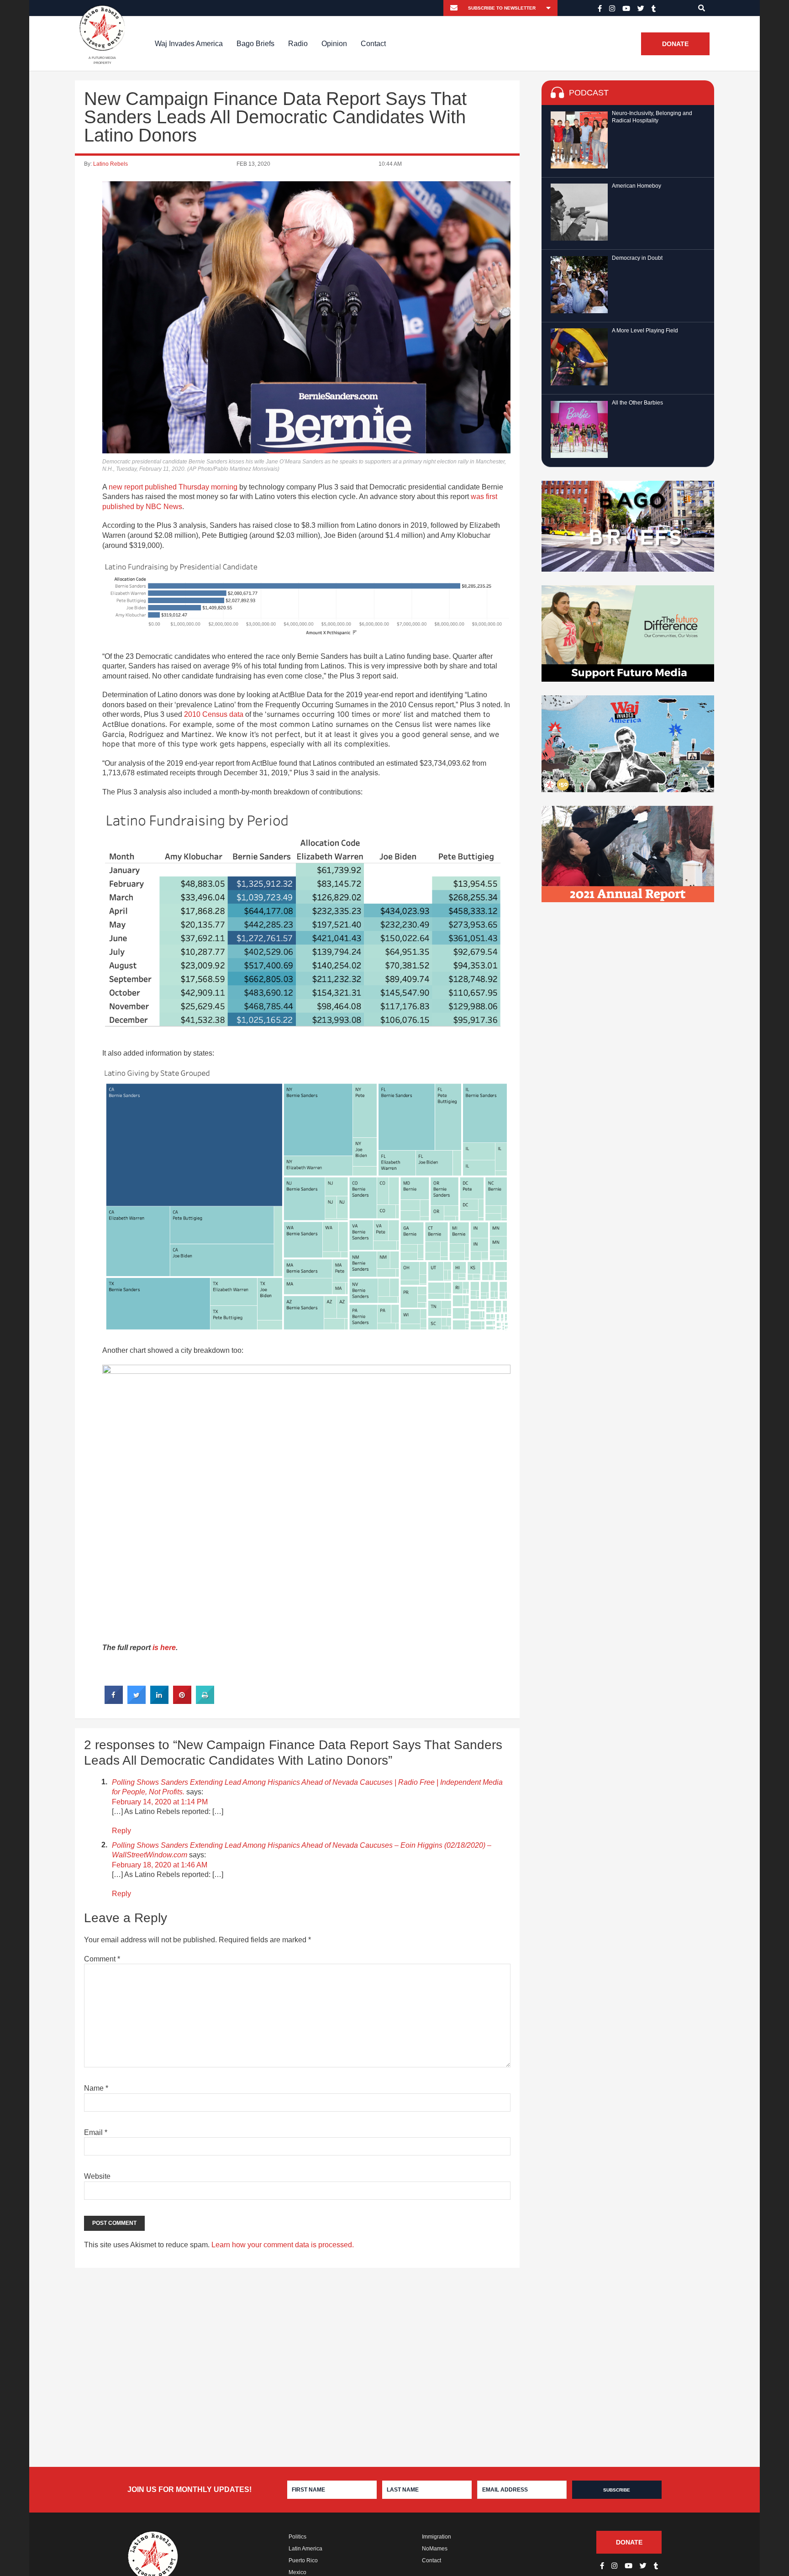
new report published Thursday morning (173, 487)
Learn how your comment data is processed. (283, 2245)
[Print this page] (205, 1701)
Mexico (297, 2572)
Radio (298, 44)
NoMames (435, 2549)
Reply (121, 1831)
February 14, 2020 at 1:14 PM (160, 1802)
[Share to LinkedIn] (159, 1701)
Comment (102, 1959)
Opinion (334, 44)
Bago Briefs (255, 44)
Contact (373, 44)
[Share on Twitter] (137, 1701)
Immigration (437, 2537)
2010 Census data (214, 714)
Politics (297, 2537)
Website (97, 2176)
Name (96, 2088)
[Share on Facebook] (114, 1701)
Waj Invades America (189, 44)
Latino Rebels (110, 164)
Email (96, 2132)
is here (164, 1648)
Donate (675, 44)
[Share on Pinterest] (182, 1701)
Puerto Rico (303, 2560)
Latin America (305, 2549)
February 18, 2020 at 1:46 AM (160, 1865)
